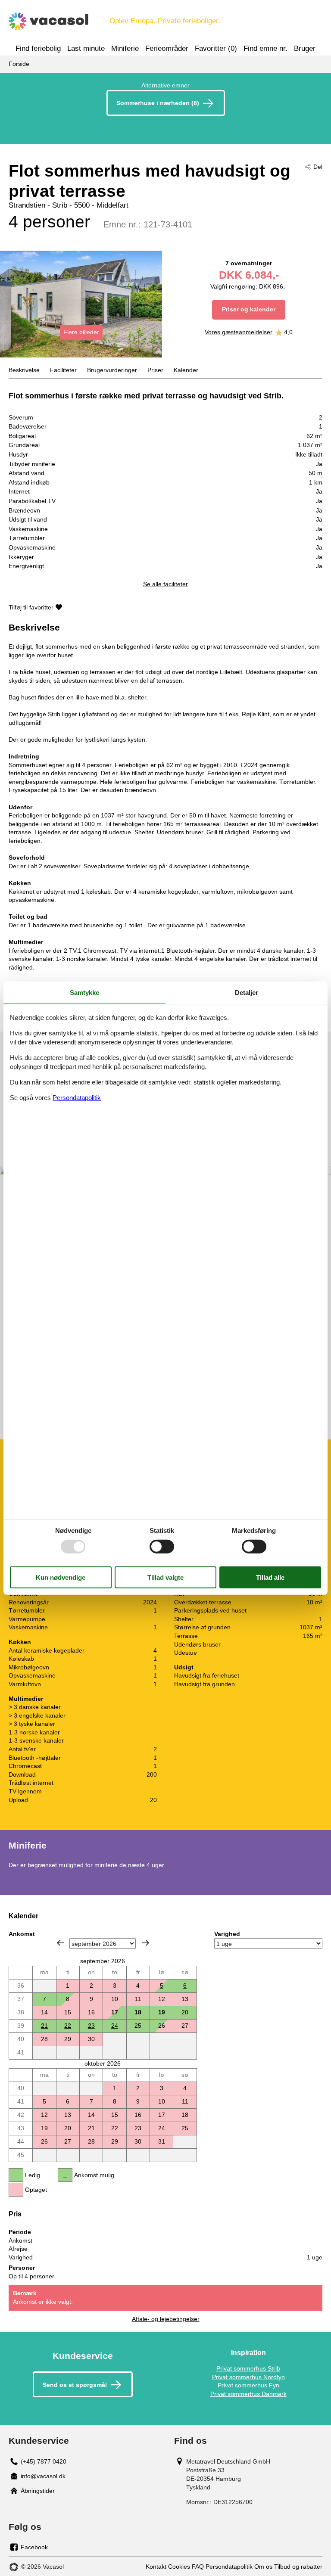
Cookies (179, 2567)
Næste (146, 1943)
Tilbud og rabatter (298, 2567)
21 (44, 2026)
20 (185, 2012)
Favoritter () (216, 48)
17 (115, 2012)
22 (68, 2026)
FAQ (198, 2567)
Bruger (305, 48)
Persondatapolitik (229, 2567)
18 (138, 2012)
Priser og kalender (249, 309)
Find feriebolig (38, 48)
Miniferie (125, 48)
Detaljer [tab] (247, 992)
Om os (263, 2567)
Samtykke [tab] (84, 992)
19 (162, 2012)
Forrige (60, 1943)
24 (115, 2026)
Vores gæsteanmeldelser (239, 332)
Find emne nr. (265, 48)
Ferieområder (167, 48)
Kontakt (156, 2567)
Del (318, 167)
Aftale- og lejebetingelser (166, 2319)
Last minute (86, 48)
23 (91, 2026)
